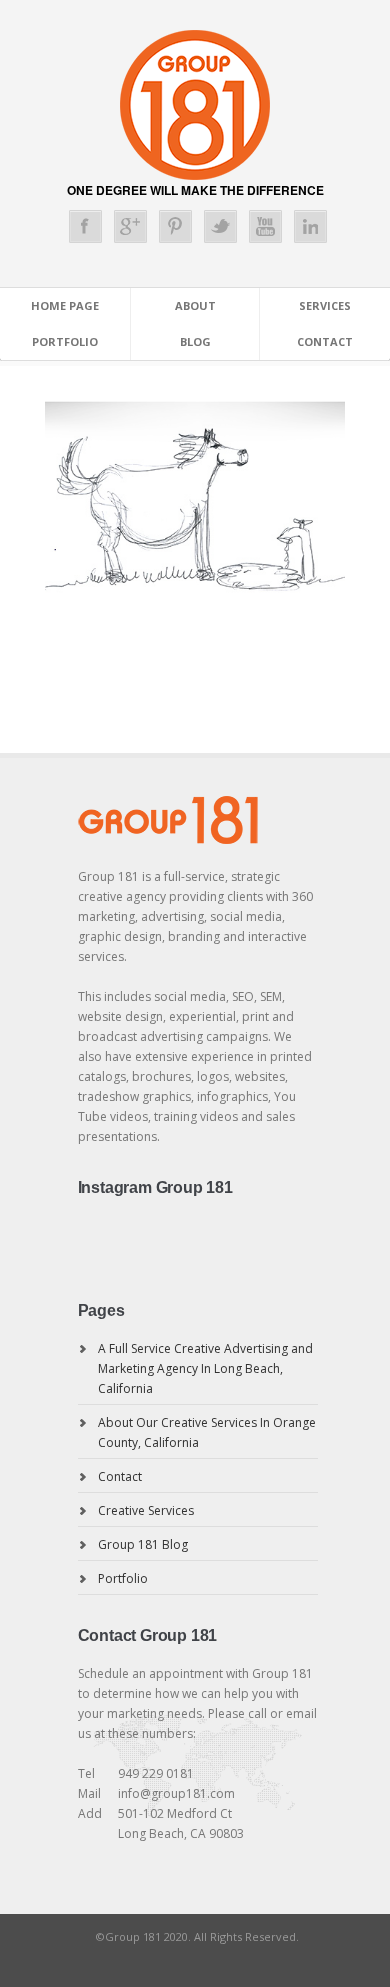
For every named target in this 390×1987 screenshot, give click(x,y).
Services (325, 305)
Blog (195, 341)
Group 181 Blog (143, 1544)
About (195, 305)
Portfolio (65, 341)
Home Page (65, 305)
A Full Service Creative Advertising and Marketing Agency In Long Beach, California (205, 1368)
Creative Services (146, 1510)
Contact (325, 341)
